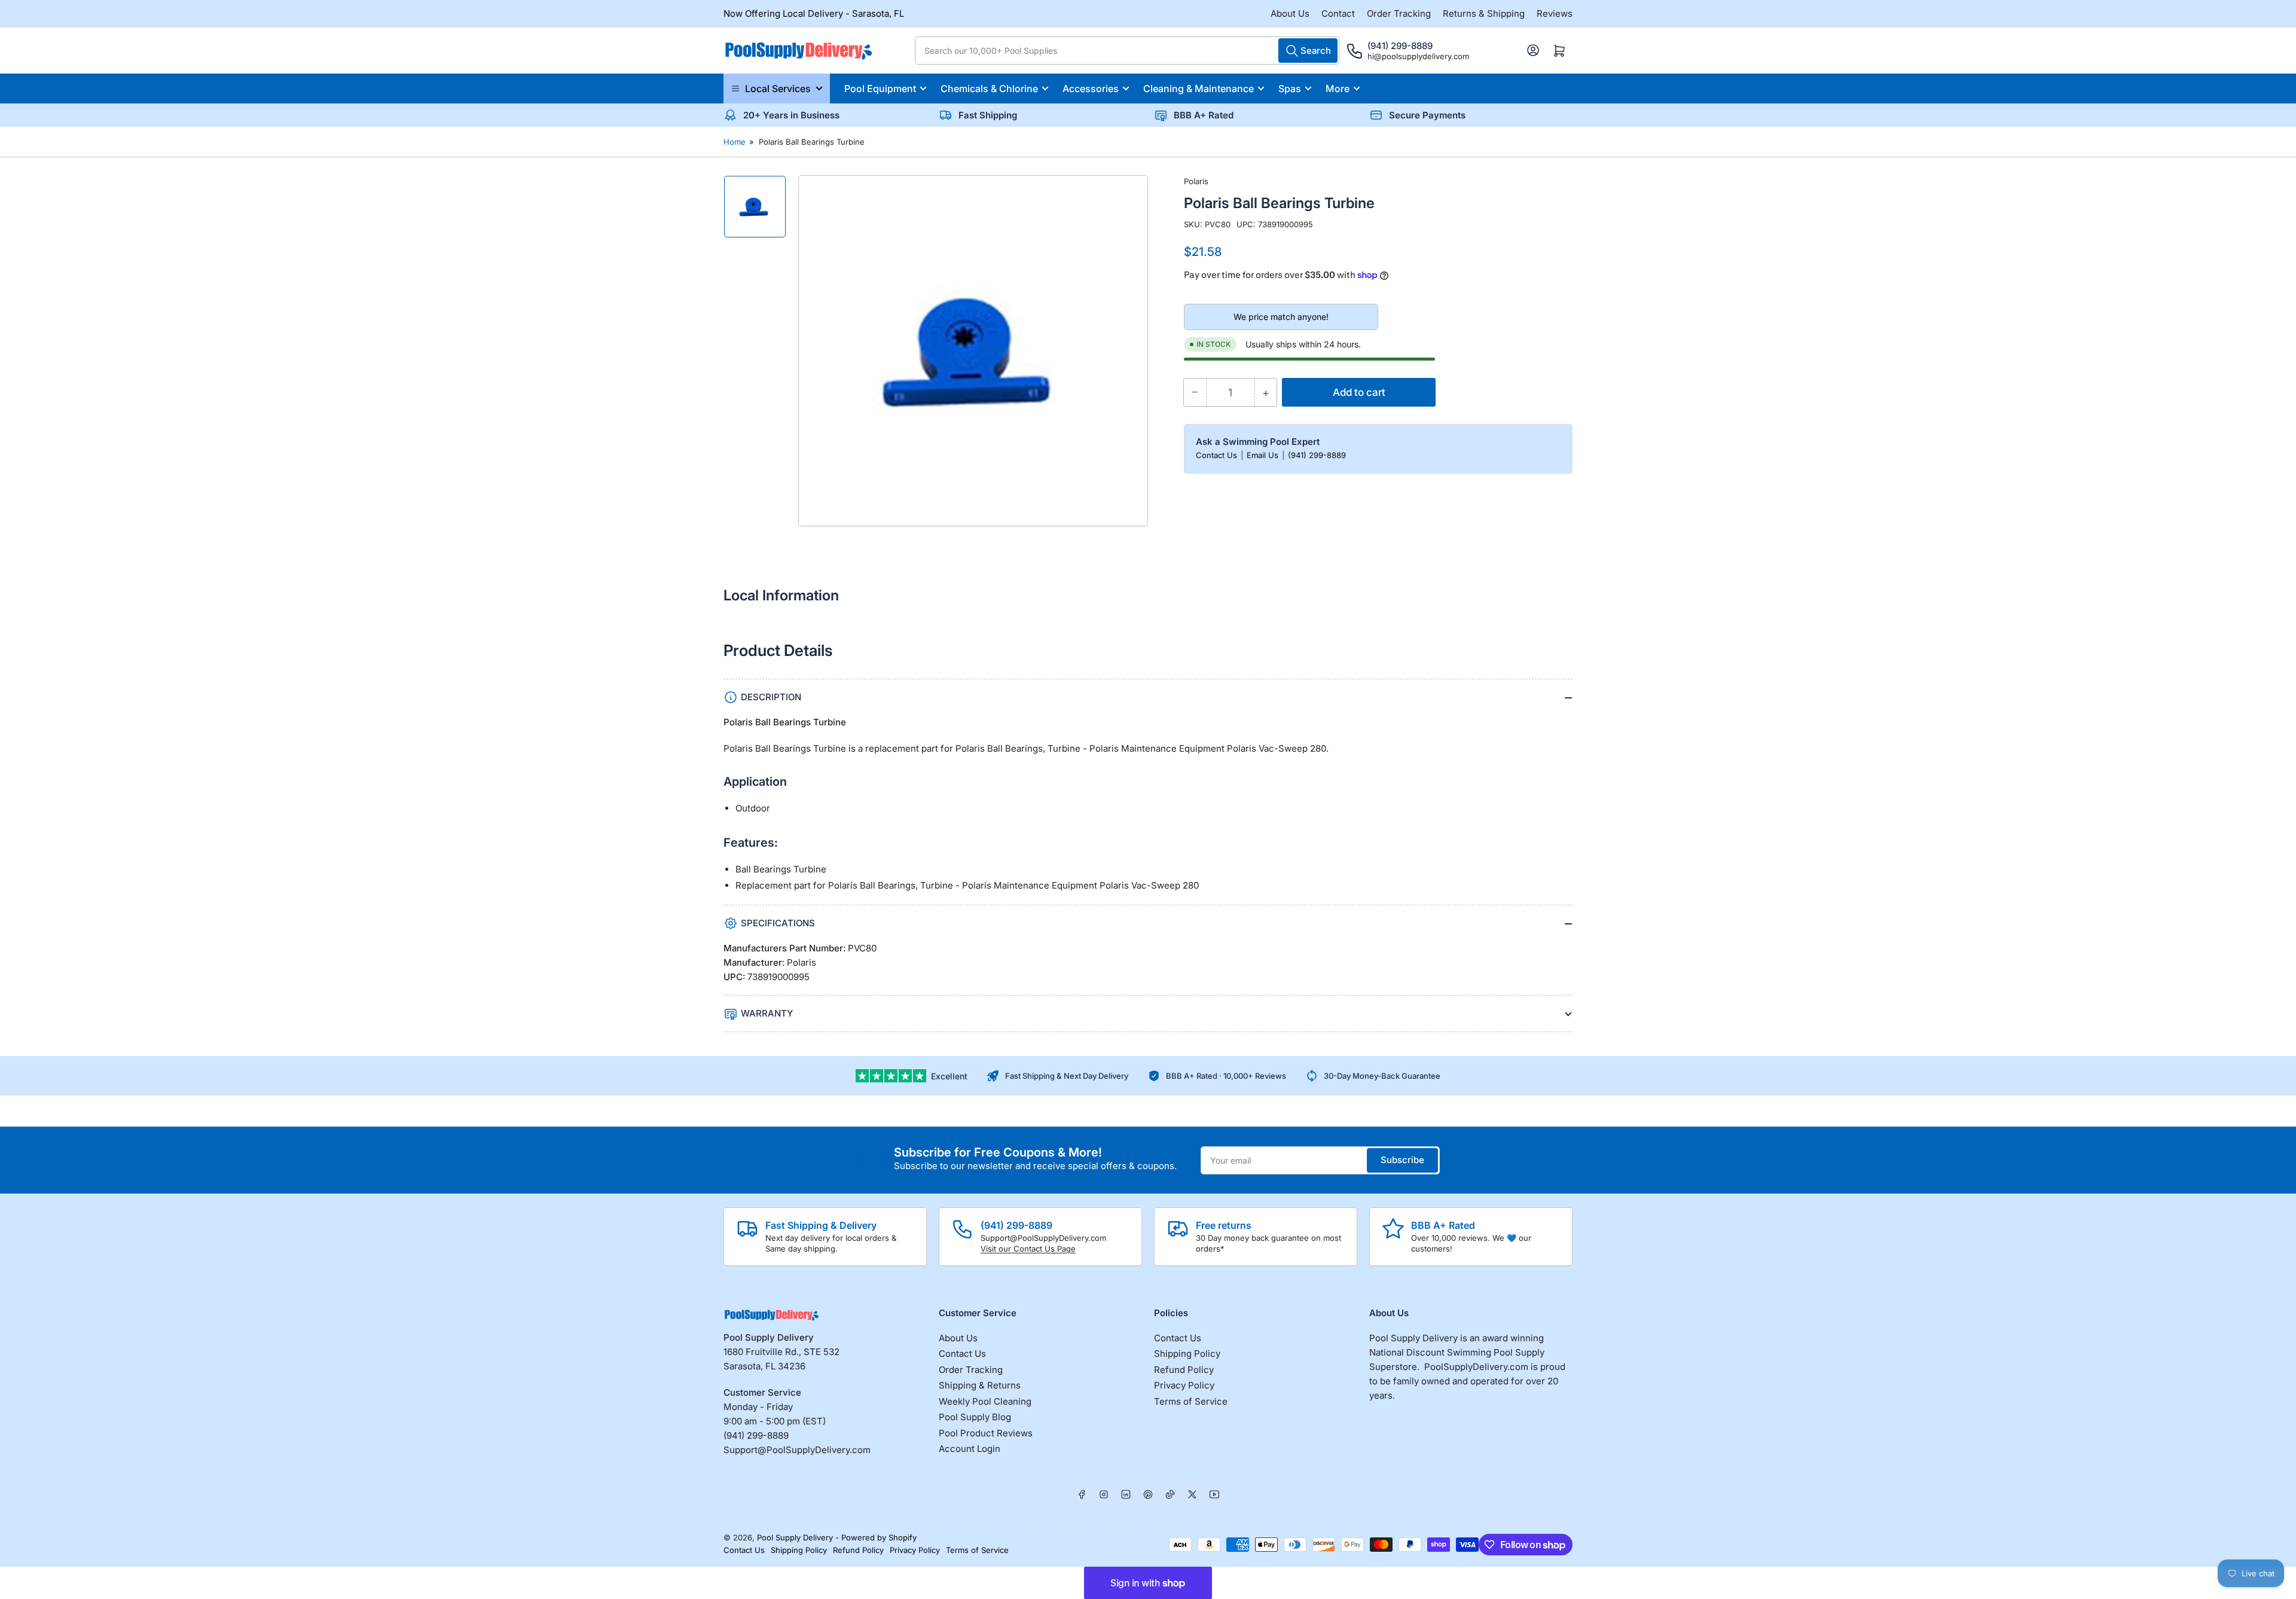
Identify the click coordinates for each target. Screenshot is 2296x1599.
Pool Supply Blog (975, 1417)
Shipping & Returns (980, 1385)
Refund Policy (1184, 1370)
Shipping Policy (1187, 1354)
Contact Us (1218, 455)
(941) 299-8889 (1317, 455)
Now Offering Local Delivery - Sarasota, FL (814, 13)
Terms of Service (1191, 1401)
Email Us (1264, 455)
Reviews (1555, 13)
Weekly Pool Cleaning (985, 1401)
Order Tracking (1399, 13)
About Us (1290, 13)
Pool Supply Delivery (795, 1537)
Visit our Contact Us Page (1028, 1249)
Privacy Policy (1184, 1385)
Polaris (1196, 181)
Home (735, 142)
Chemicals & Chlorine (989, 89)
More (1338, 89)
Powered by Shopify (879, 1537)
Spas (1290, 89)
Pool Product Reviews (986, 1433)
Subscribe (1402, 1160)
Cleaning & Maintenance (1199, 89)
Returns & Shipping (1484, 13)
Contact (1338, 13)
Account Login (970, 1449)
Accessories (1091, 89)
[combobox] (1127, 51)
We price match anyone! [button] (1281, 317)
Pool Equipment (880, 89)
